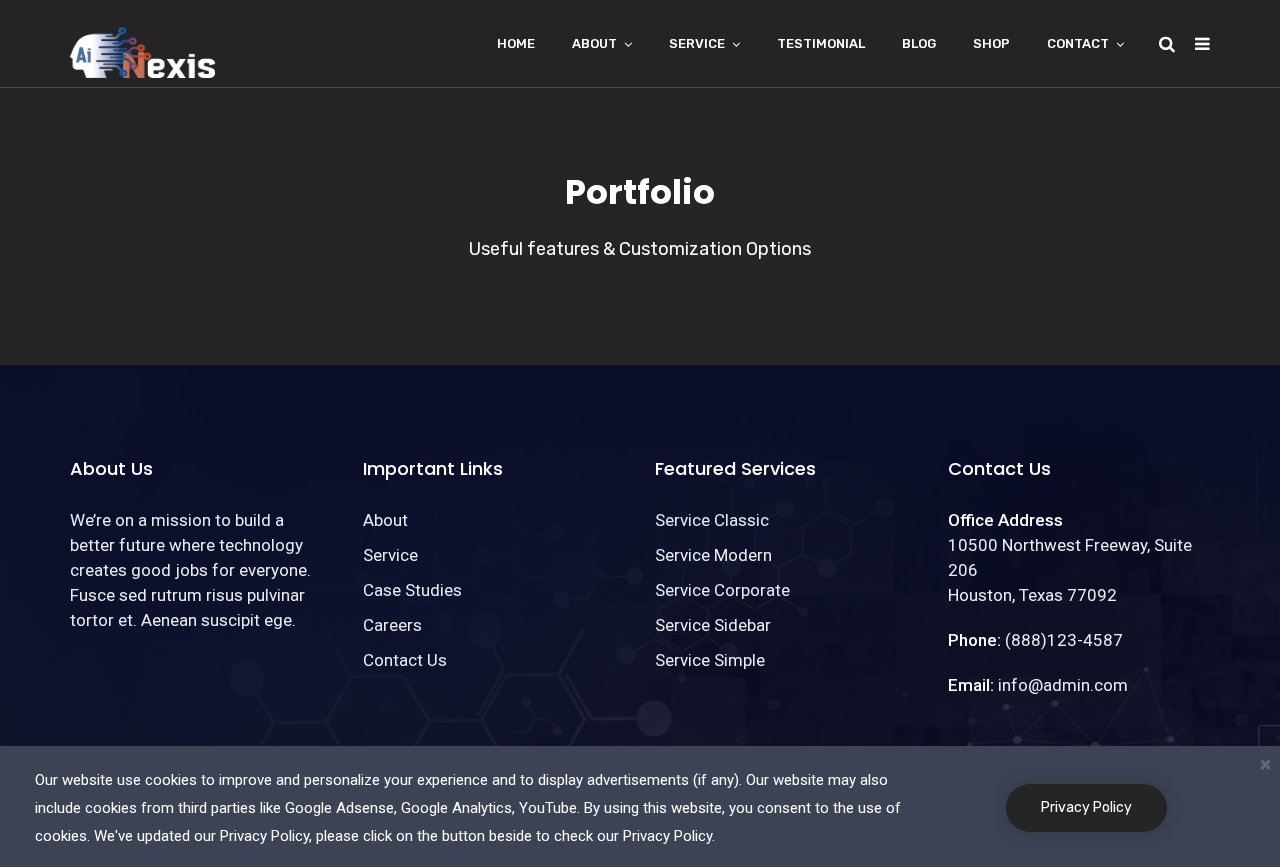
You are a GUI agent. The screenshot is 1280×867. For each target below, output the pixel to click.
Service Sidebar (713, 625)
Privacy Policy (1086, 807)
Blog (919, 43)
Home (516, 43)
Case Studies (412, 590)
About (594, 43)
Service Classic (712, 520)
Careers (392, 625)
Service (697, 43)
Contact (1078, 43)
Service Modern (713, 555)
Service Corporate (722, 590)
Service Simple (710, 660)
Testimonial (821, 43)
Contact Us (405, 660)
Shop (991, 43)
